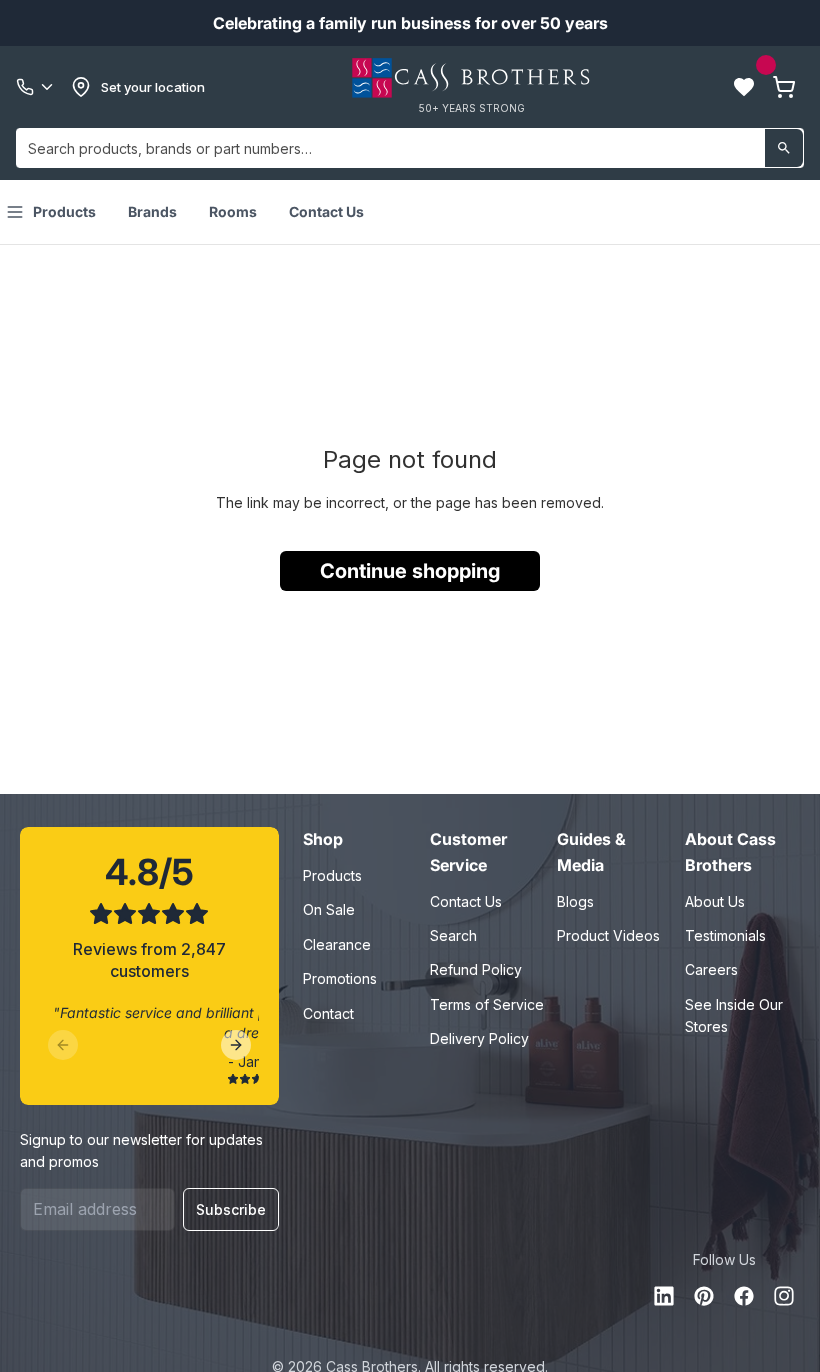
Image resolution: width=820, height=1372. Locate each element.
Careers (711, 969)
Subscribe (231, 1209)
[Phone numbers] (36, 87)
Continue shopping (410, 571)
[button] (744, 87)
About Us (715, 901)
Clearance (337, 944)
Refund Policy (476, 969)
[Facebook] (744, 1296)
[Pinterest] (704, 1296)
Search (453, 935)
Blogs (575, 901)
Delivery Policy (479, 1038)
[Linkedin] (664, 1296)
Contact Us (326, 211)
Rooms (233, 211)
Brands (152, 211)
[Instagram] (784, 1296)
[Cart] (784, 87)
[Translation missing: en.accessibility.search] (784, 148)
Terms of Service (487, 1004)
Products (64, 211)
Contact (328, 1013)
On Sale (329, 909)
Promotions (340, 978)
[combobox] (410, 148)
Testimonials (725, 935)
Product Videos (608, 935)
